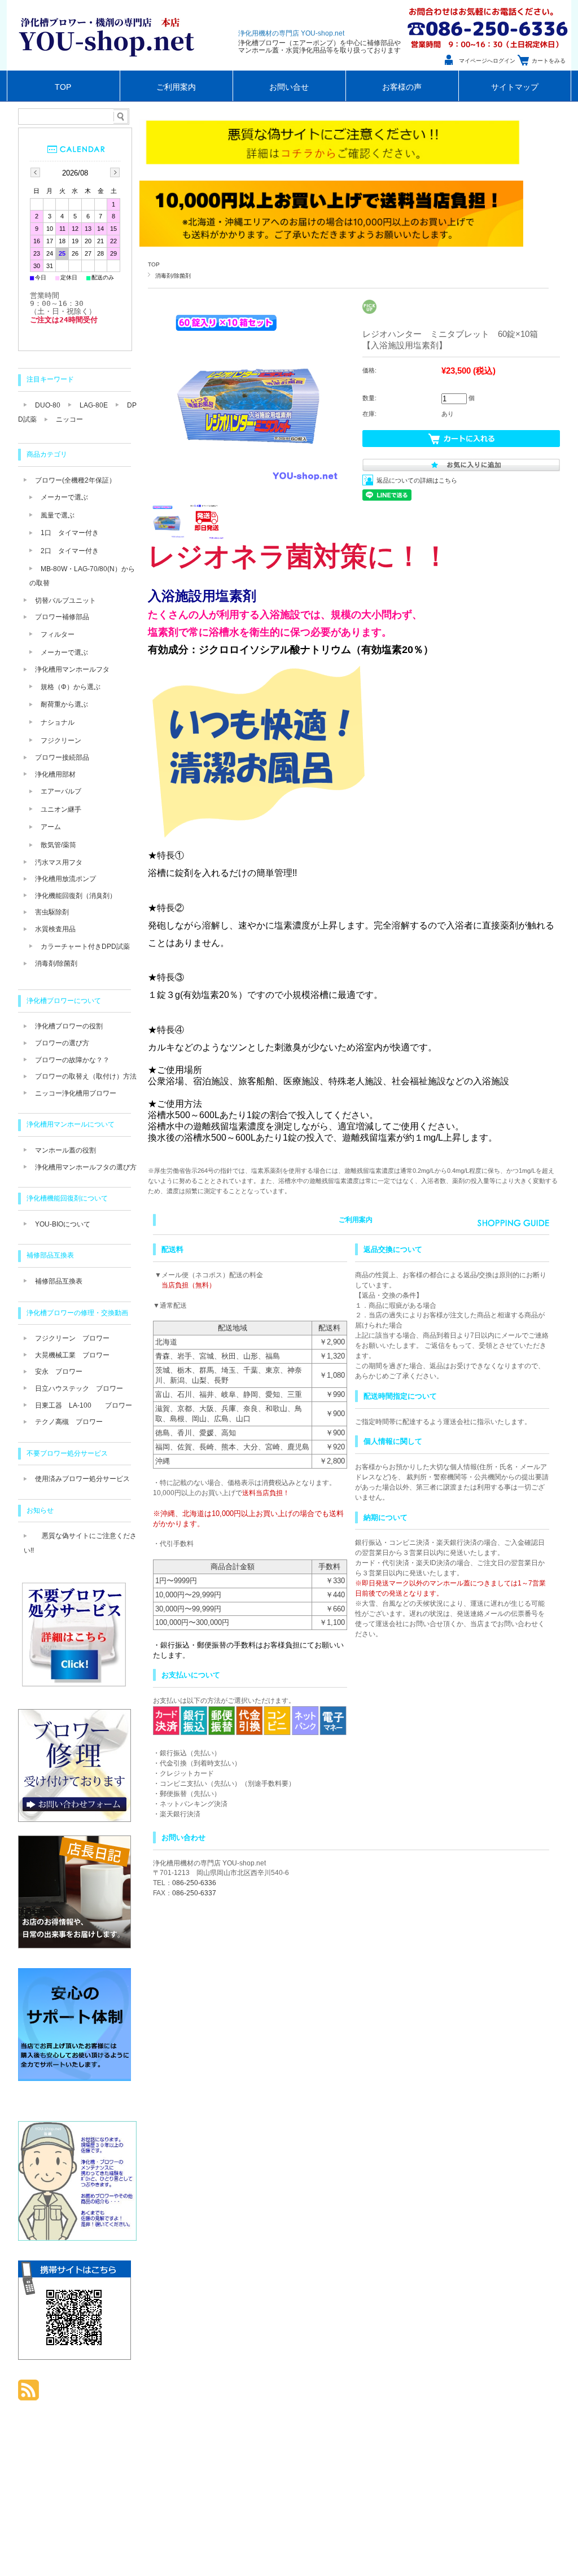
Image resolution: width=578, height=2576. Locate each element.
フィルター (58, 634)
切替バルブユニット (65, 601)
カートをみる (549, 61)
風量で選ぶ (58, 515)
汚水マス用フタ (59, 862)
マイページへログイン (487, 61)
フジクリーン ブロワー (72, 1338)
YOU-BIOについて (63, 1224)
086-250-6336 (194, 1883)
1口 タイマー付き (70, 533)
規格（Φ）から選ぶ (71, 687)
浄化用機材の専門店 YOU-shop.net (291, 33)
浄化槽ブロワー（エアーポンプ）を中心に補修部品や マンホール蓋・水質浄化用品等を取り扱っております (319, 47)
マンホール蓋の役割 (65, 1150)
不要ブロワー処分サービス (67, 1453)
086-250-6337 (194, 1893)
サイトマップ (515, 87)
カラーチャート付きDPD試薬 (85, 947)
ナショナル (58, 722)
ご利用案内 (176, 87)
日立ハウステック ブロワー (79, 1388)
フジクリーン (61, 741)
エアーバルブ (61, 791)
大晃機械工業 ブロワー (72, 1355)
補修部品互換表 (50, 1255)
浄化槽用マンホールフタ (72, 669)
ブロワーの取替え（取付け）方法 (86, 1076)
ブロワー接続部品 (62, 757)
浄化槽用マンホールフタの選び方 (86, 1167)
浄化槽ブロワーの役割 (69, 1026)
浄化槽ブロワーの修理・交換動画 (77, 1313)
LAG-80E (94, 405)
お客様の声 (402, 87)
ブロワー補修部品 (62, 617)
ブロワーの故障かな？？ (72, 1060)
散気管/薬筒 (58, 845)
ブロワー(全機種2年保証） (75, 480)
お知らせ (40, 1510)
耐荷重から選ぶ (64, 704)
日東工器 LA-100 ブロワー (84, 1405)
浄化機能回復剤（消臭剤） (76, 896)
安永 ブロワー (59, 1372)
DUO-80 (48, 405)
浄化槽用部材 (55, 774)
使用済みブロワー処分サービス (82, 1479)
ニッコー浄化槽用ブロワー (76, 1093)
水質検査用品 (55, 929)
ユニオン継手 (61, 809)
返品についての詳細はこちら (417, 480)
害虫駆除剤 (52, 912)
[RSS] (29, 2395)
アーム (51, 827)
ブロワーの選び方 (62, 1043)
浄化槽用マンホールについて (71, 1124)
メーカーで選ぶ (64, 497)
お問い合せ (289, 87)
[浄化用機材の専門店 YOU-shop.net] (110, 67)
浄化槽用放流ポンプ (65, 879)
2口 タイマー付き (70, 551)
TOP (63, 87)
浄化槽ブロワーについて (64, 1001)
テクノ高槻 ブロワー (69, 1422)
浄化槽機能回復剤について (67, 1198)
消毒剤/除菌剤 (173, 276)
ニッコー (69, 419)
